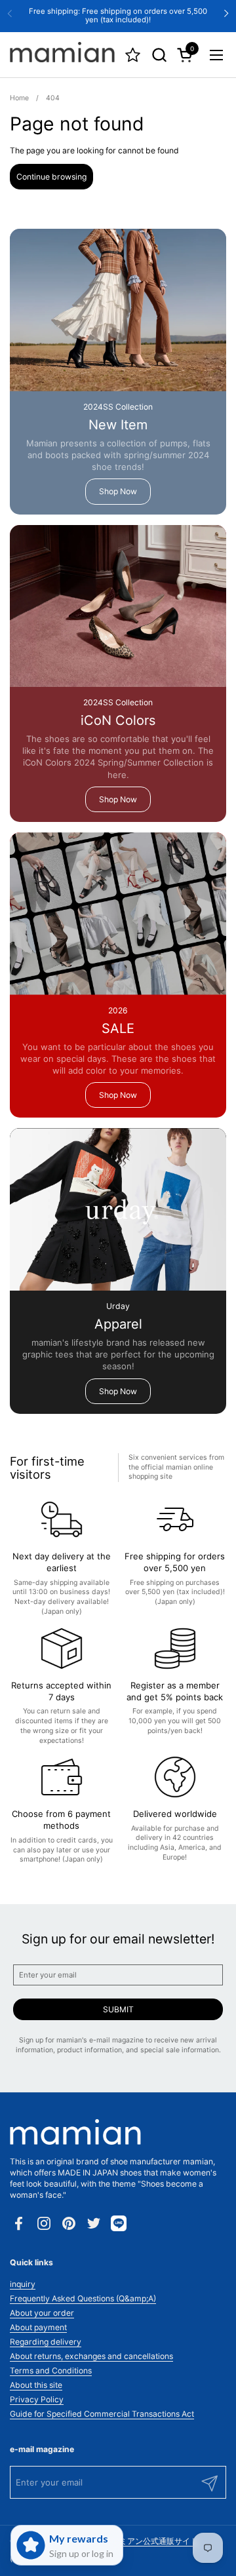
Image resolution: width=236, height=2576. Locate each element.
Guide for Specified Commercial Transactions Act (102, 2414)
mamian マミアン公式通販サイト (139, 2541)
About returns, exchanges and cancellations (91, 2356)
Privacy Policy (37, 2399)
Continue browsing (51, 177)
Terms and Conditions (51, 2371)
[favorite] (133, 55)
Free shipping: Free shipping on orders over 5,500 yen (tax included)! (118, 15)
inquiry (23, 2284)
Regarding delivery (46, 2342)
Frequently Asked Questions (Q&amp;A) (83, 2298)
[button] (159, 55)
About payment (38, 2327)
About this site (36, 2385)
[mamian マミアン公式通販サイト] (62, 55)
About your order (42, 2313)
